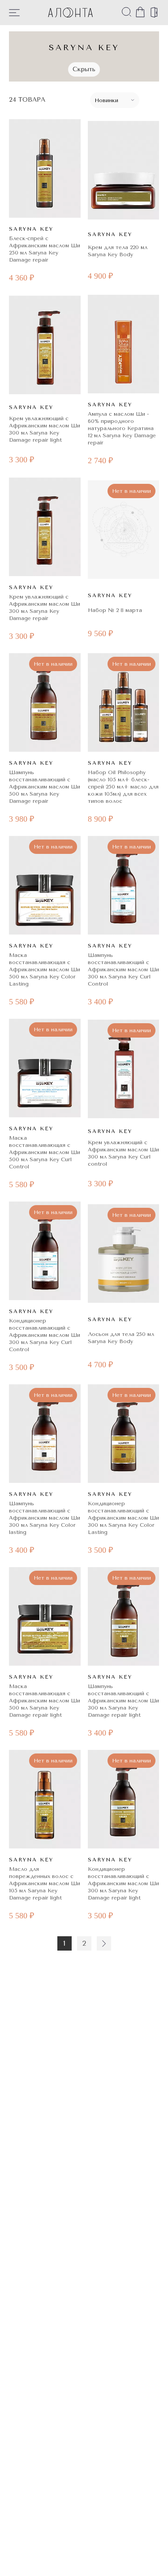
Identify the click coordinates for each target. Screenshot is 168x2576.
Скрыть (84, 69)
